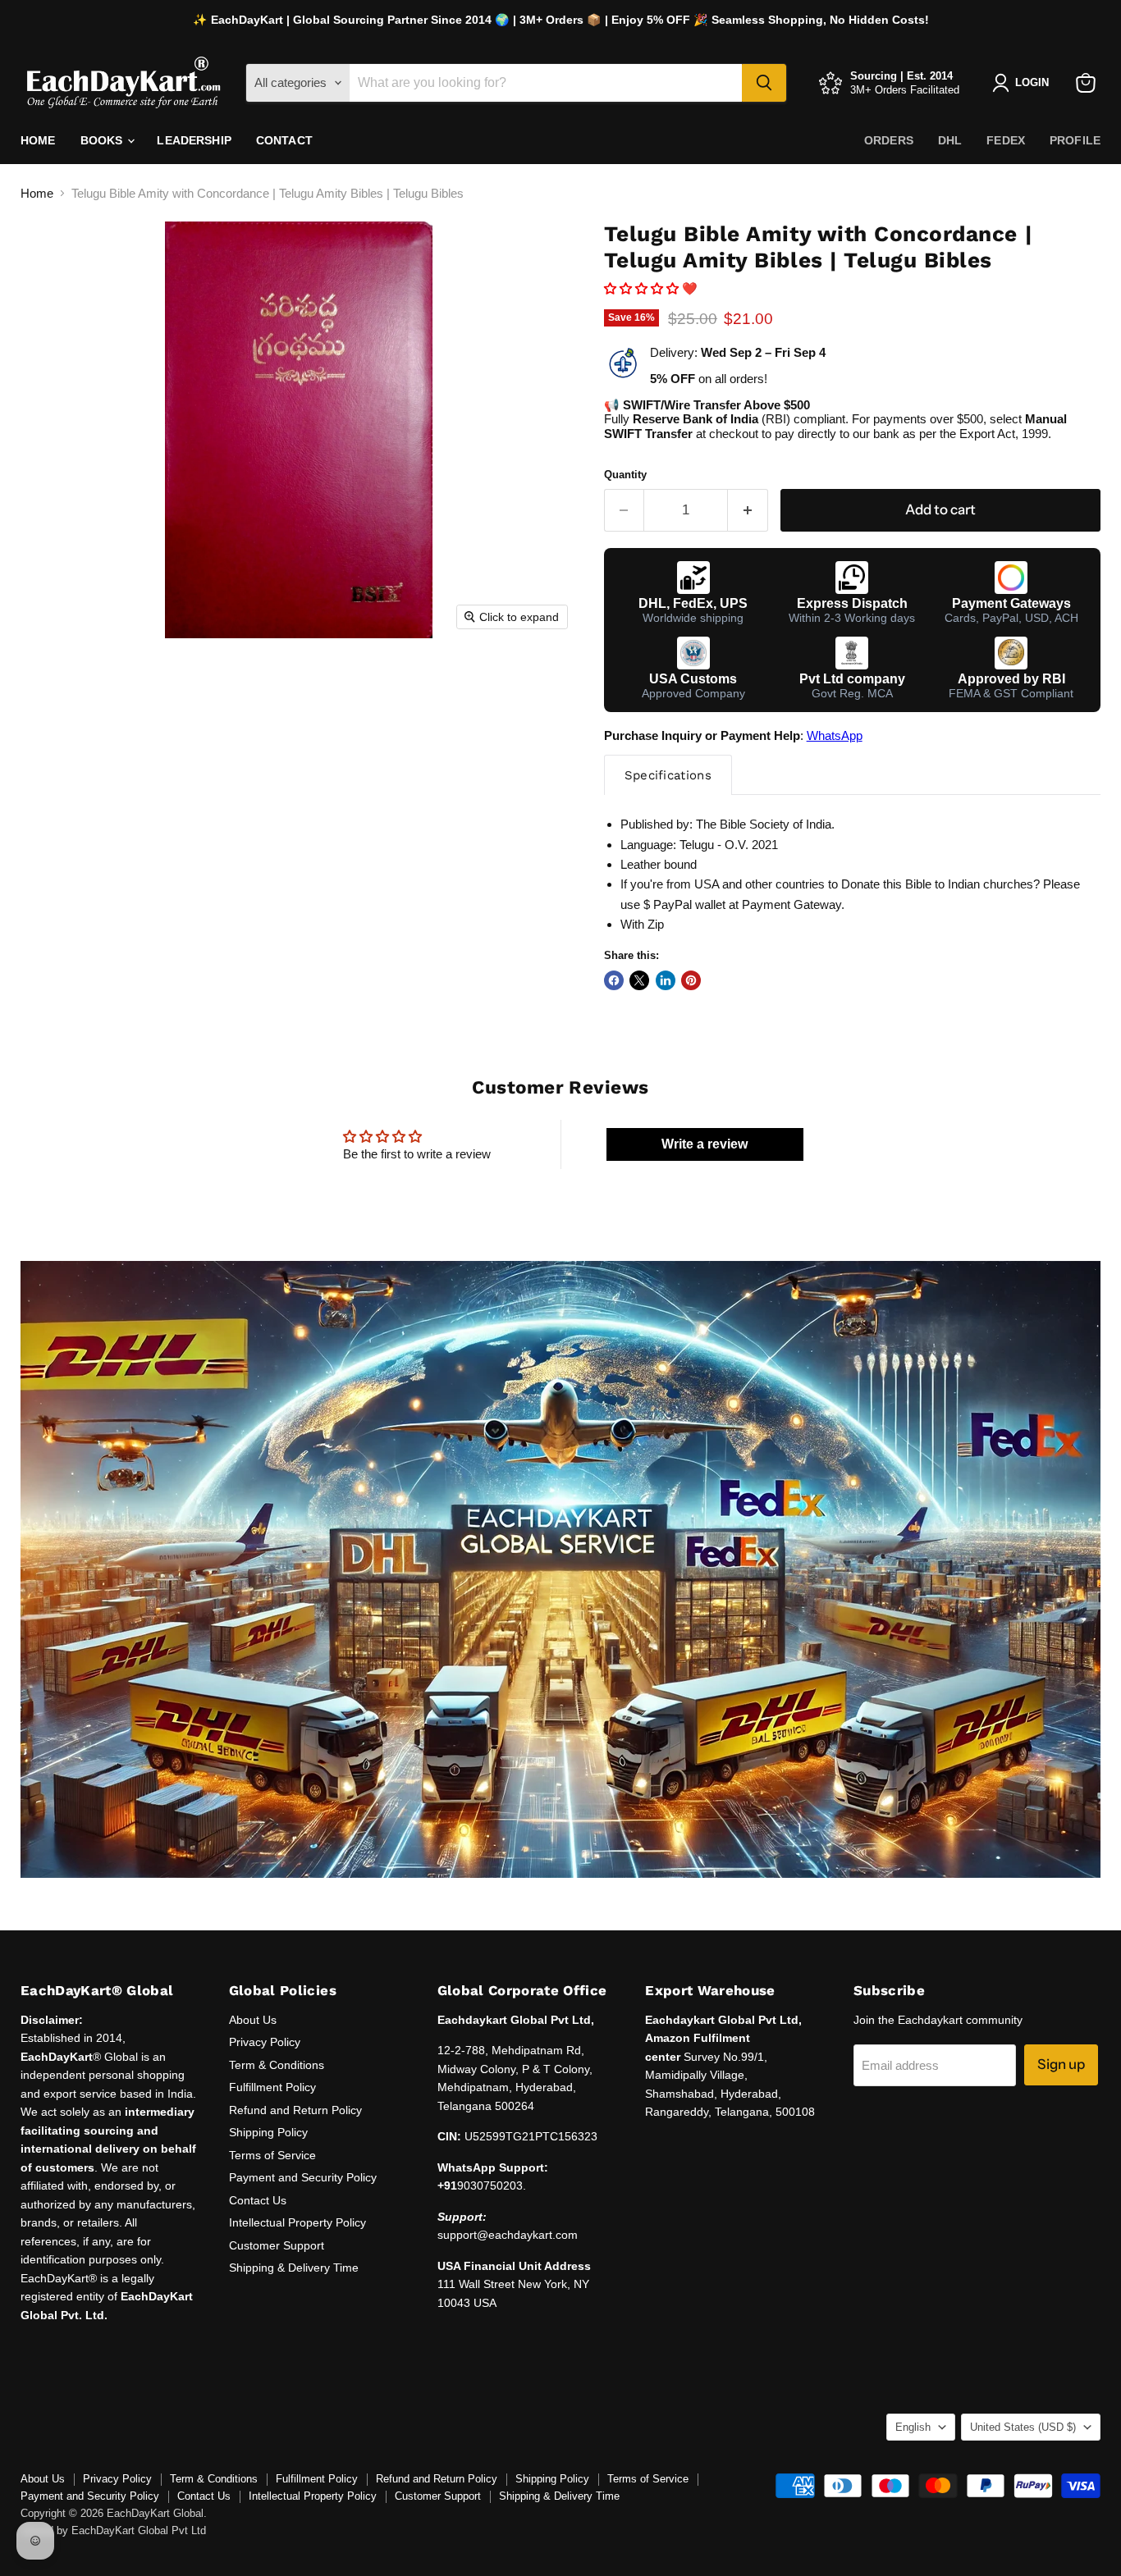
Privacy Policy (265, 2042)
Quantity (625, 475)
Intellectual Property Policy (297, 2222)
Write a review (705, 1144)
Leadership (194, 140)
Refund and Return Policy (295, 2110)
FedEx (1006, 140)
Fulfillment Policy (272, 2087)
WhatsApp (835, 735)
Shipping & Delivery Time (294, 2268)
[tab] (668, 775)
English (913, 2427)
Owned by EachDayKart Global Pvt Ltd (113, 2530)
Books (103, 140)
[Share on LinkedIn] (666, 980)
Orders (889, 140)
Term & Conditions (277, 2065)
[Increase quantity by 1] (748, 510)
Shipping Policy (268, 2132)
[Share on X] (639, 980)
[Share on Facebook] (614, 980)
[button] (641, 288)
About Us (253, 2020)
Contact (284, 140)
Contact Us (258, 2200)
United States (1023, 2427)
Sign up (1061, 2064)
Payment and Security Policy (303, 2177)
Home (38, 140)
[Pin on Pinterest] (691, 980)
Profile (1075, 140)
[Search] (764, 83)
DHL (950, 140)
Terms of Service (272, 2155)
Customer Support (277, 2245)
